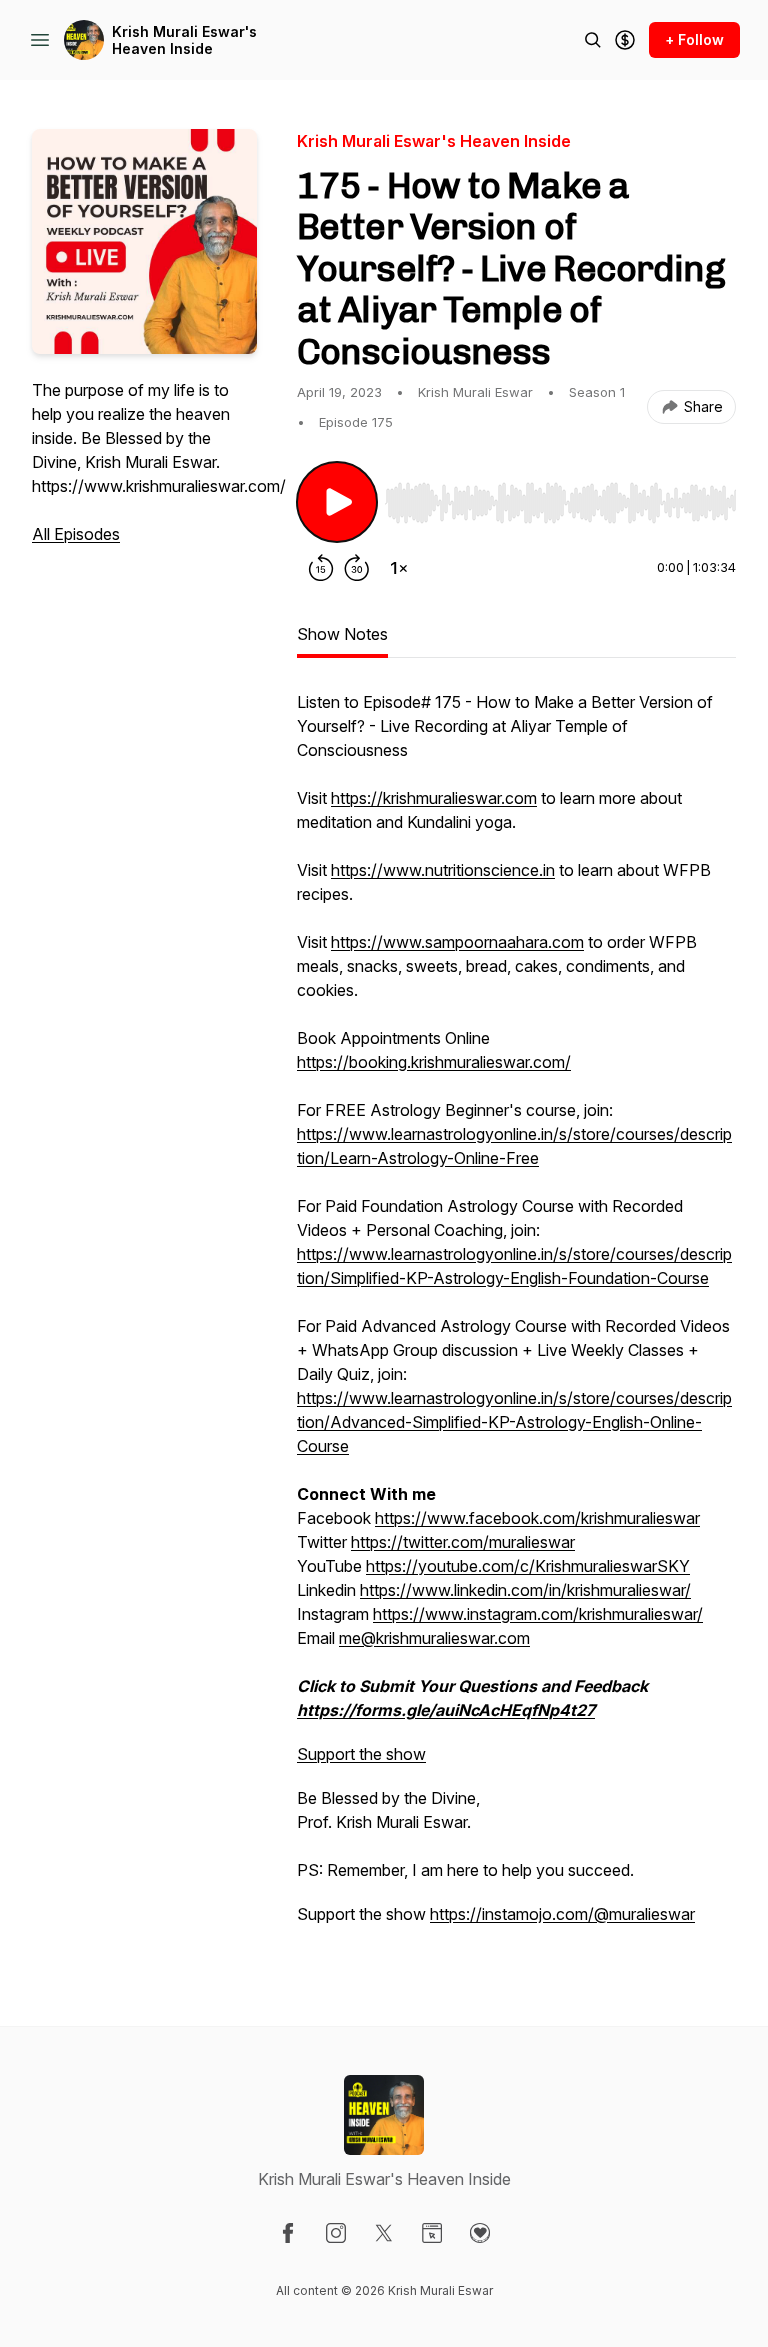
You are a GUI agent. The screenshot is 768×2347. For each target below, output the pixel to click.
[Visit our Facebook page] (288, 2233)
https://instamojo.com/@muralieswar (562, 1914)
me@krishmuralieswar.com (434, 1638)
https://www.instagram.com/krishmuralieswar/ (538, 1614)
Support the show (361, 1754)
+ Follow (694, 39)
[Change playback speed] (399, 568)
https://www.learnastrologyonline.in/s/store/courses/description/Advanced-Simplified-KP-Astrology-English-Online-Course (514, 1422)
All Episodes (76, 534)
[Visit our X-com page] (384, 2233)
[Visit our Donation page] (480, 2233)
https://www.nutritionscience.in (443, 870)
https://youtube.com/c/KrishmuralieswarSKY (528, 1566)
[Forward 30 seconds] (357, 568)
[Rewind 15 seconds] (321, 568)
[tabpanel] (516, 1318)
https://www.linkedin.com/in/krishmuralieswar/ (525, 1590)
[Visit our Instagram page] (336, 2233)
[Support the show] (625, 40)
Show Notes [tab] (342, 634)
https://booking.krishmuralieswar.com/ (434, 1062)
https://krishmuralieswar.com (434, 798)
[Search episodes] (593, 40)
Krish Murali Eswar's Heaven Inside (184, 40)
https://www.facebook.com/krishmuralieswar (537, 1518)
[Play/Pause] (337, 502)
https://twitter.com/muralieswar (463, 1542)
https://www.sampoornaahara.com (457, 942)
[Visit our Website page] (432, 2233)
